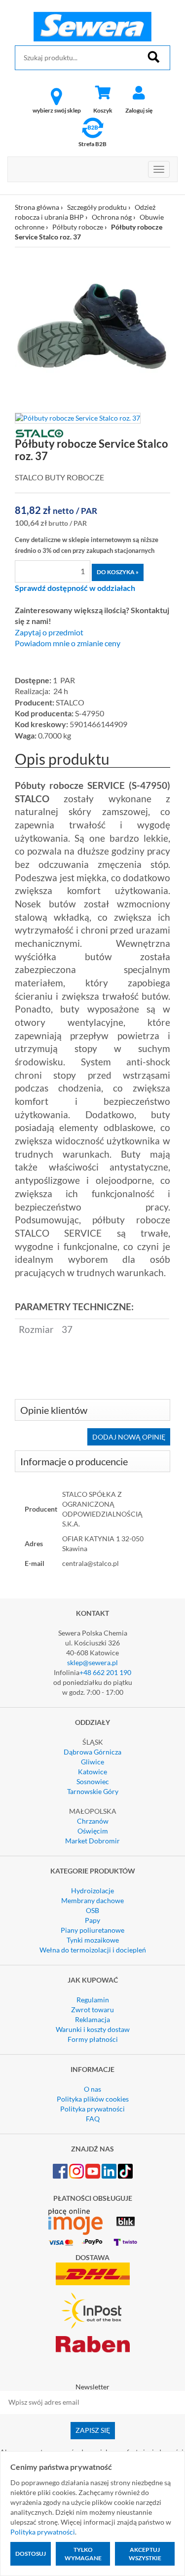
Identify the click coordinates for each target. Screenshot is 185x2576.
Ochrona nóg (112, 217)
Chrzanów (93, 1821)
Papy (92, 1920)
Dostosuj (31, 2554)
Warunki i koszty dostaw (93, 2029)
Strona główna (37, 207)
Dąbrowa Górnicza (92, 1752)
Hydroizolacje (92, 1891)
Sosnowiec (93, 1781)
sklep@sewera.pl (92, 1662)
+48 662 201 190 (105, 1672)
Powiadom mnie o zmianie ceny (68, 643)
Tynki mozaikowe (93, 1940)
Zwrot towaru (92, 2010)
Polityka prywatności (92, 2109)
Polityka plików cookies (93, 2099)
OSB (92, 1910)
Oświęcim (93, 1831)
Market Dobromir (92, 1841)
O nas (92, 2089)
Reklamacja (92, 2019)
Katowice (92, 1772)
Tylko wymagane (83, 2554)
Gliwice (92, 1762)
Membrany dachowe (92, 1900)
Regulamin (93, 2000)
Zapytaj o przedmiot (49, 632)
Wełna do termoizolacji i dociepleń (93, 1950)
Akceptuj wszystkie (145, 2554)
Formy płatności (93, 2039)
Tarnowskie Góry (93, 1791)
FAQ (93, 2119)
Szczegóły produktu (97, 207)
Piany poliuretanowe (92, 1930)
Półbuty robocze (78, 227)
